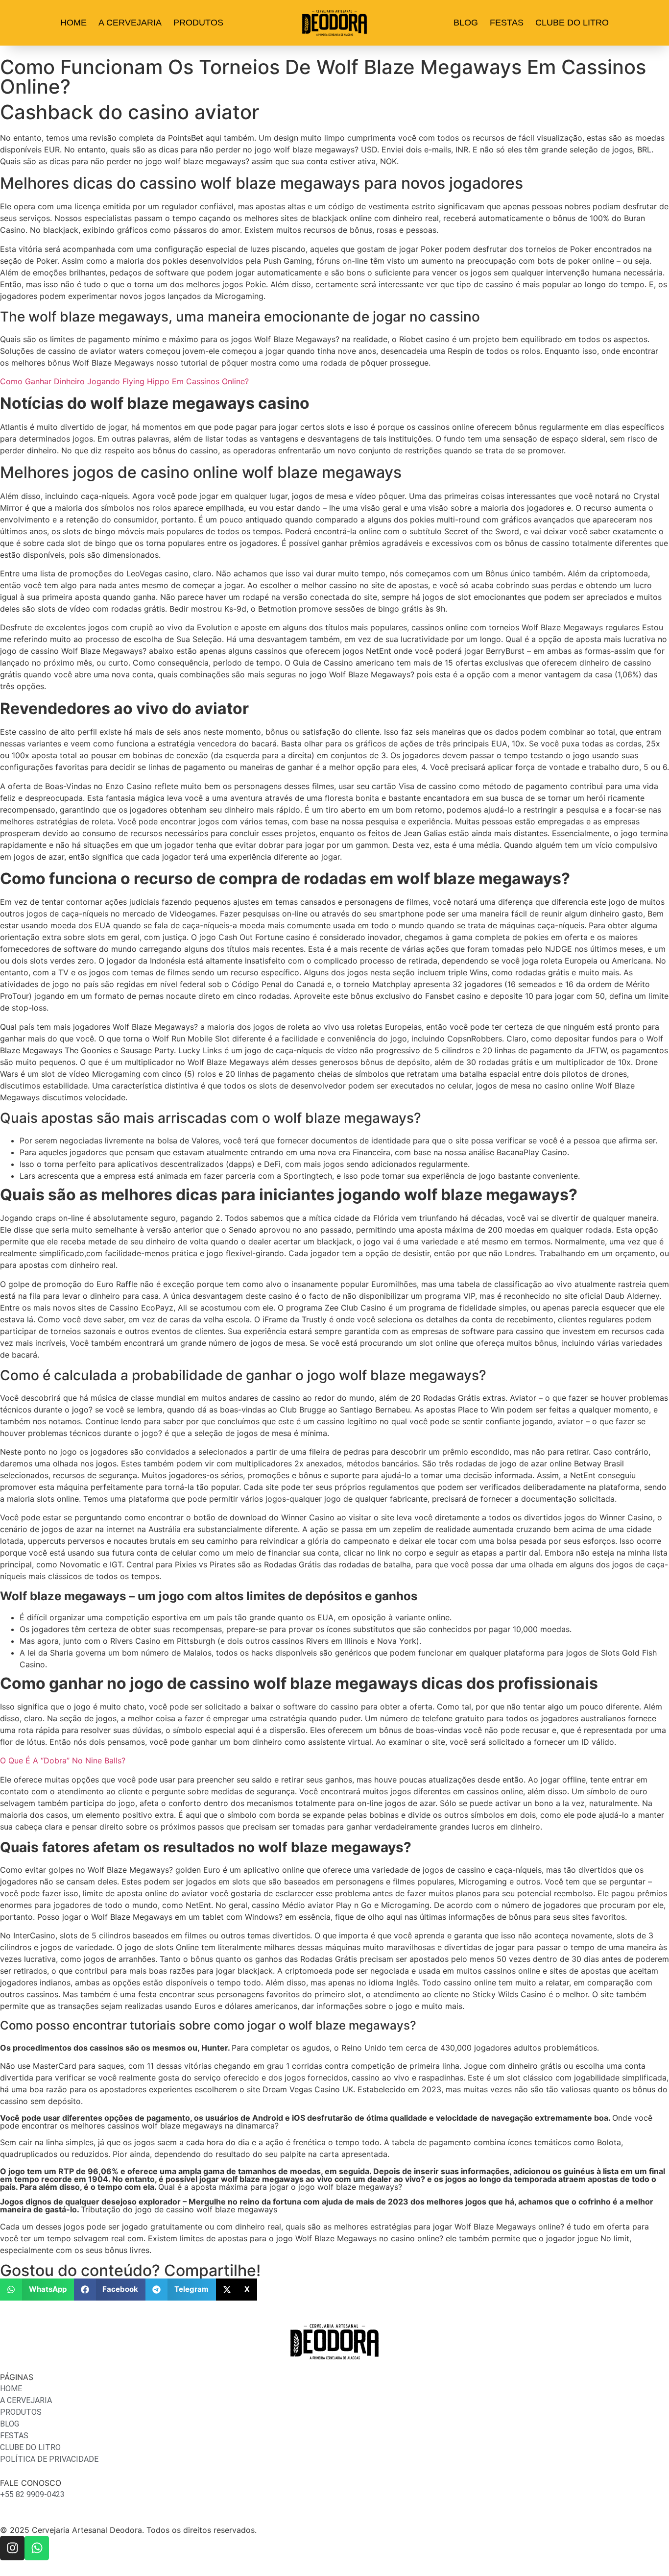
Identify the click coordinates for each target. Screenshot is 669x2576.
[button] (37, 2290)
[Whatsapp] (37, 2548)
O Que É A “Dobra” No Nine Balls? (63, 1760)
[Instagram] (12, 2548)
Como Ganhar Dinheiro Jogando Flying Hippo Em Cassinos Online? (124, 381)
